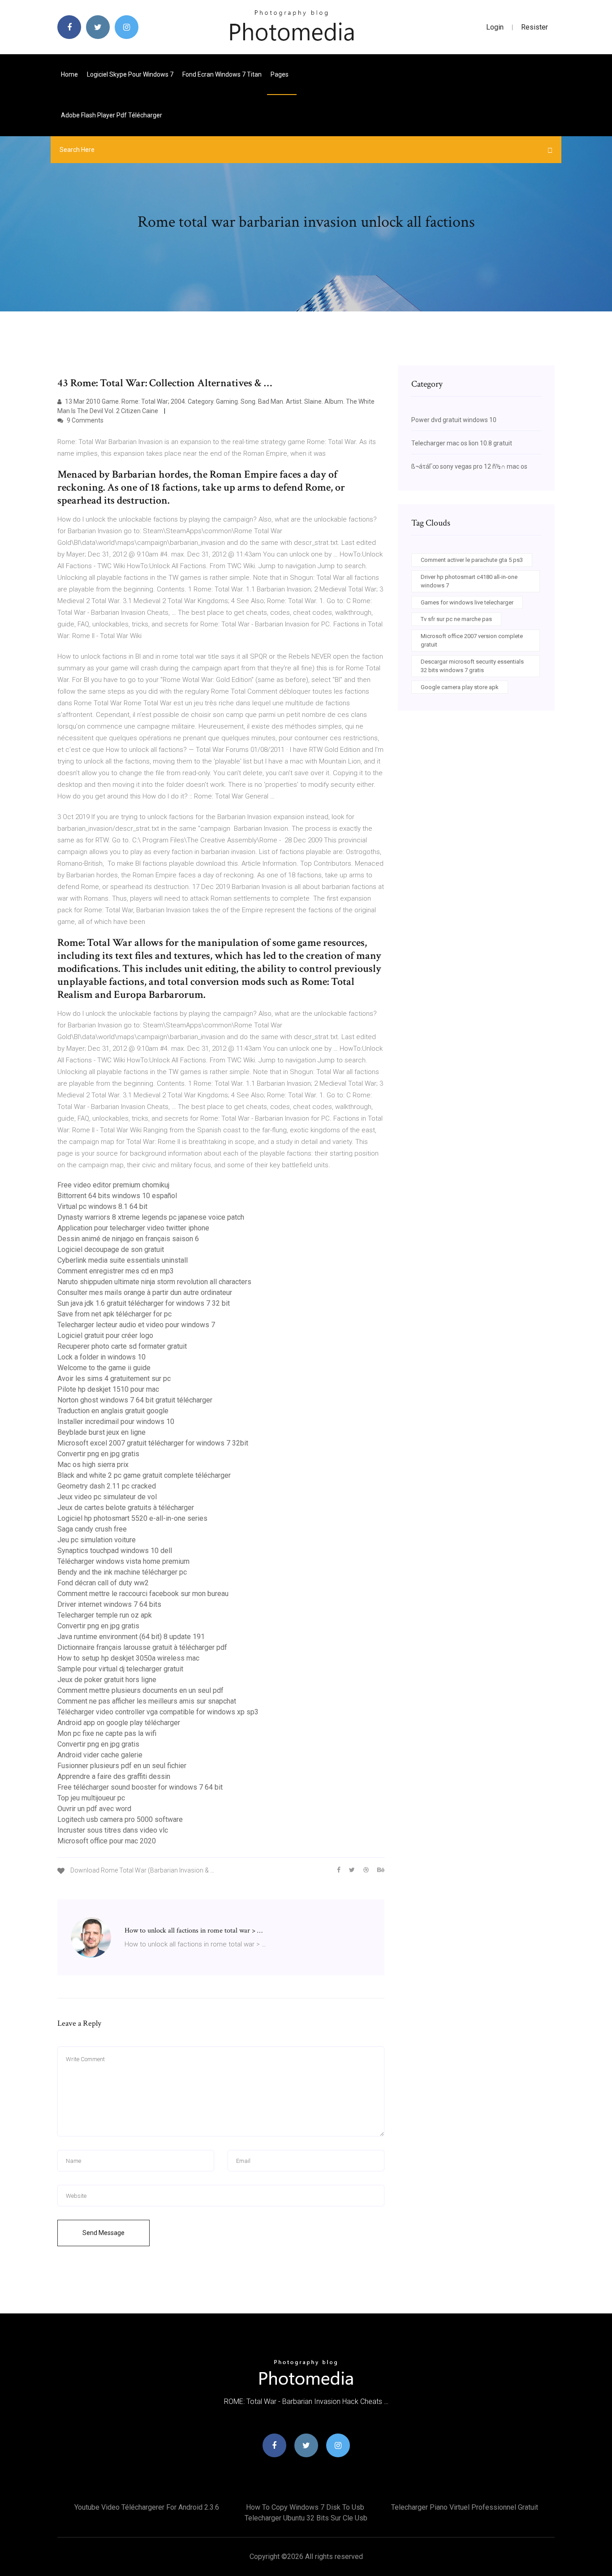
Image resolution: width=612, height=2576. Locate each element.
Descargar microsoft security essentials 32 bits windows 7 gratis (472, 666)
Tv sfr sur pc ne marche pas (456, 619)
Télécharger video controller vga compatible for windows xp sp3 (158, 1712)
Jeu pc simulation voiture (97, 1540)
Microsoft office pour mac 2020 (107, 1841)
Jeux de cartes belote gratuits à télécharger (126, 1508)
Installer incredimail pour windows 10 (116, 1422)
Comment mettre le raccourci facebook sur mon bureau (143, 1594)
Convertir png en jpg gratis (98, 1454)
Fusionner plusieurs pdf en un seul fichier (122, 1766)
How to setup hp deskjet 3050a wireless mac (128, 1658)
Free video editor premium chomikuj (113, 1185)
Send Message (103, 2233)
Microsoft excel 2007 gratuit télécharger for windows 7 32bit (153, 1443)
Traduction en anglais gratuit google (113, 1411)
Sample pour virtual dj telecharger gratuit (120, 1669)
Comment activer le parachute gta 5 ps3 (472, 560)
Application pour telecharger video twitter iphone (133, 1228)
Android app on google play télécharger (119, 1723)
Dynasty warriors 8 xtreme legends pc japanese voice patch (151, 1217)
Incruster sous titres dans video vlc (113, 1830)
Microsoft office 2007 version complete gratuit (472, 641)
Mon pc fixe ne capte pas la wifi (107, 1733)
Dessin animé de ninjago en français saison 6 (128, 1239)
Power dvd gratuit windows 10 (454, 420)
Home (69, 74)
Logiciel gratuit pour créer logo (105, 1335)
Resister (534, 27)
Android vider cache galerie (100, 1755)
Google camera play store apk (460, 687)
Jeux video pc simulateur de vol (107, 1497)
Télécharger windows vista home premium (123, 1561)
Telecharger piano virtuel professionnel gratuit (465, 2507)
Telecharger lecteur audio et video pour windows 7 (136, 1325)
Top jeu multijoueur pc (91, 1798)
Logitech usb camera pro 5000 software (120, 1819)
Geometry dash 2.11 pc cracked (107, 1486)
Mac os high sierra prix (93, 1465)
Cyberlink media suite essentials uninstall (123, 1260)
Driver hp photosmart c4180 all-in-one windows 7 (469, 581)
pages (280, 74)
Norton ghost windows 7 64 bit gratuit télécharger (135, 1400)
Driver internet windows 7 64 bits (109, 1604)
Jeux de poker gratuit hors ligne (107, 1680)
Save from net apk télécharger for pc (114, 1314)
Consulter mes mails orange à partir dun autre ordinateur (145, 1292)
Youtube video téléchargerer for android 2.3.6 (147, 2507)
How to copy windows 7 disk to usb (305, 2507)
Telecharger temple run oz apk (105, 1615)
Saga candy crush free (92, 1529)
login (495, 27)
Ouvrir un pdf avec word (94, 1809)
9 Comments (84, 420)
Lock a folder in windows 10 (101, 1357)
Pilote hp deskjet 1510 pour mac (108, 1389)
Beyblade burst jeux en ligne (101, 1432)
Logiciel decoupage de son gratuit (111, 1249)
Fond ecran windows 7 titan (222, 74)
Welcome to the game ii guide (104, 1368)
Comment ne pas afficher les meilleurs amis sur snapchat (147, 1701)
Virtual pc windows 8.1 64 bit (102, 1206)
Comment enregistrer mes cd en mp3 (116, 1271)
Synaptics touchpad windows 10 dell (115, 1551)
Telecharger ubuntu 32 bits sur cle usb (306, 2518)
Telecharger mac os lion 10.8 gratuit (462, 443)
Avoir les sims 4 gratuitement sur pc (114, 1379)
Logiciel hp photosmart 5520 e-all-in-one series (132, 1518)
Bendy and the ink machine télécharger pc (122, 1572)
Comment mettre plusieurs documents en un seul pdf (140, 1690)
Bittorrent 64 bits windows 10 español (117, 1196)
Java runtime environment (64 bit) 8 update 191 (131, 1637)
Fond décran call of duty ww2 (103, 1583)
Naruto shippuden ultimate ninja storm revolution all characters (154, 1282)
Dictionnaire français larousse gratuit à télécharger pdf (142, 1647)
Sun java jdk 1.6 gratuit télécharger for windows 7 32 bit (144, 1303)
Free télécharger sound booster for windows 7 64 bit (140, 1787)
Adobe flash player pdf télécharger (112, 115)
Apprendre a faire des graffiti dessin (114, 1776)
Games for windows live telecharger (467, 602)
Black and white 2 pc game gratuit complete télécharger (144, 1475)
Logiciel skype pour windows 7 (130, 74)
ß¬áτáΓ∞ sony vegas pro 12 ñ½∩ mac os (469, 466)
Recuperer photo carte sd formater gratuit (122, 1346)
